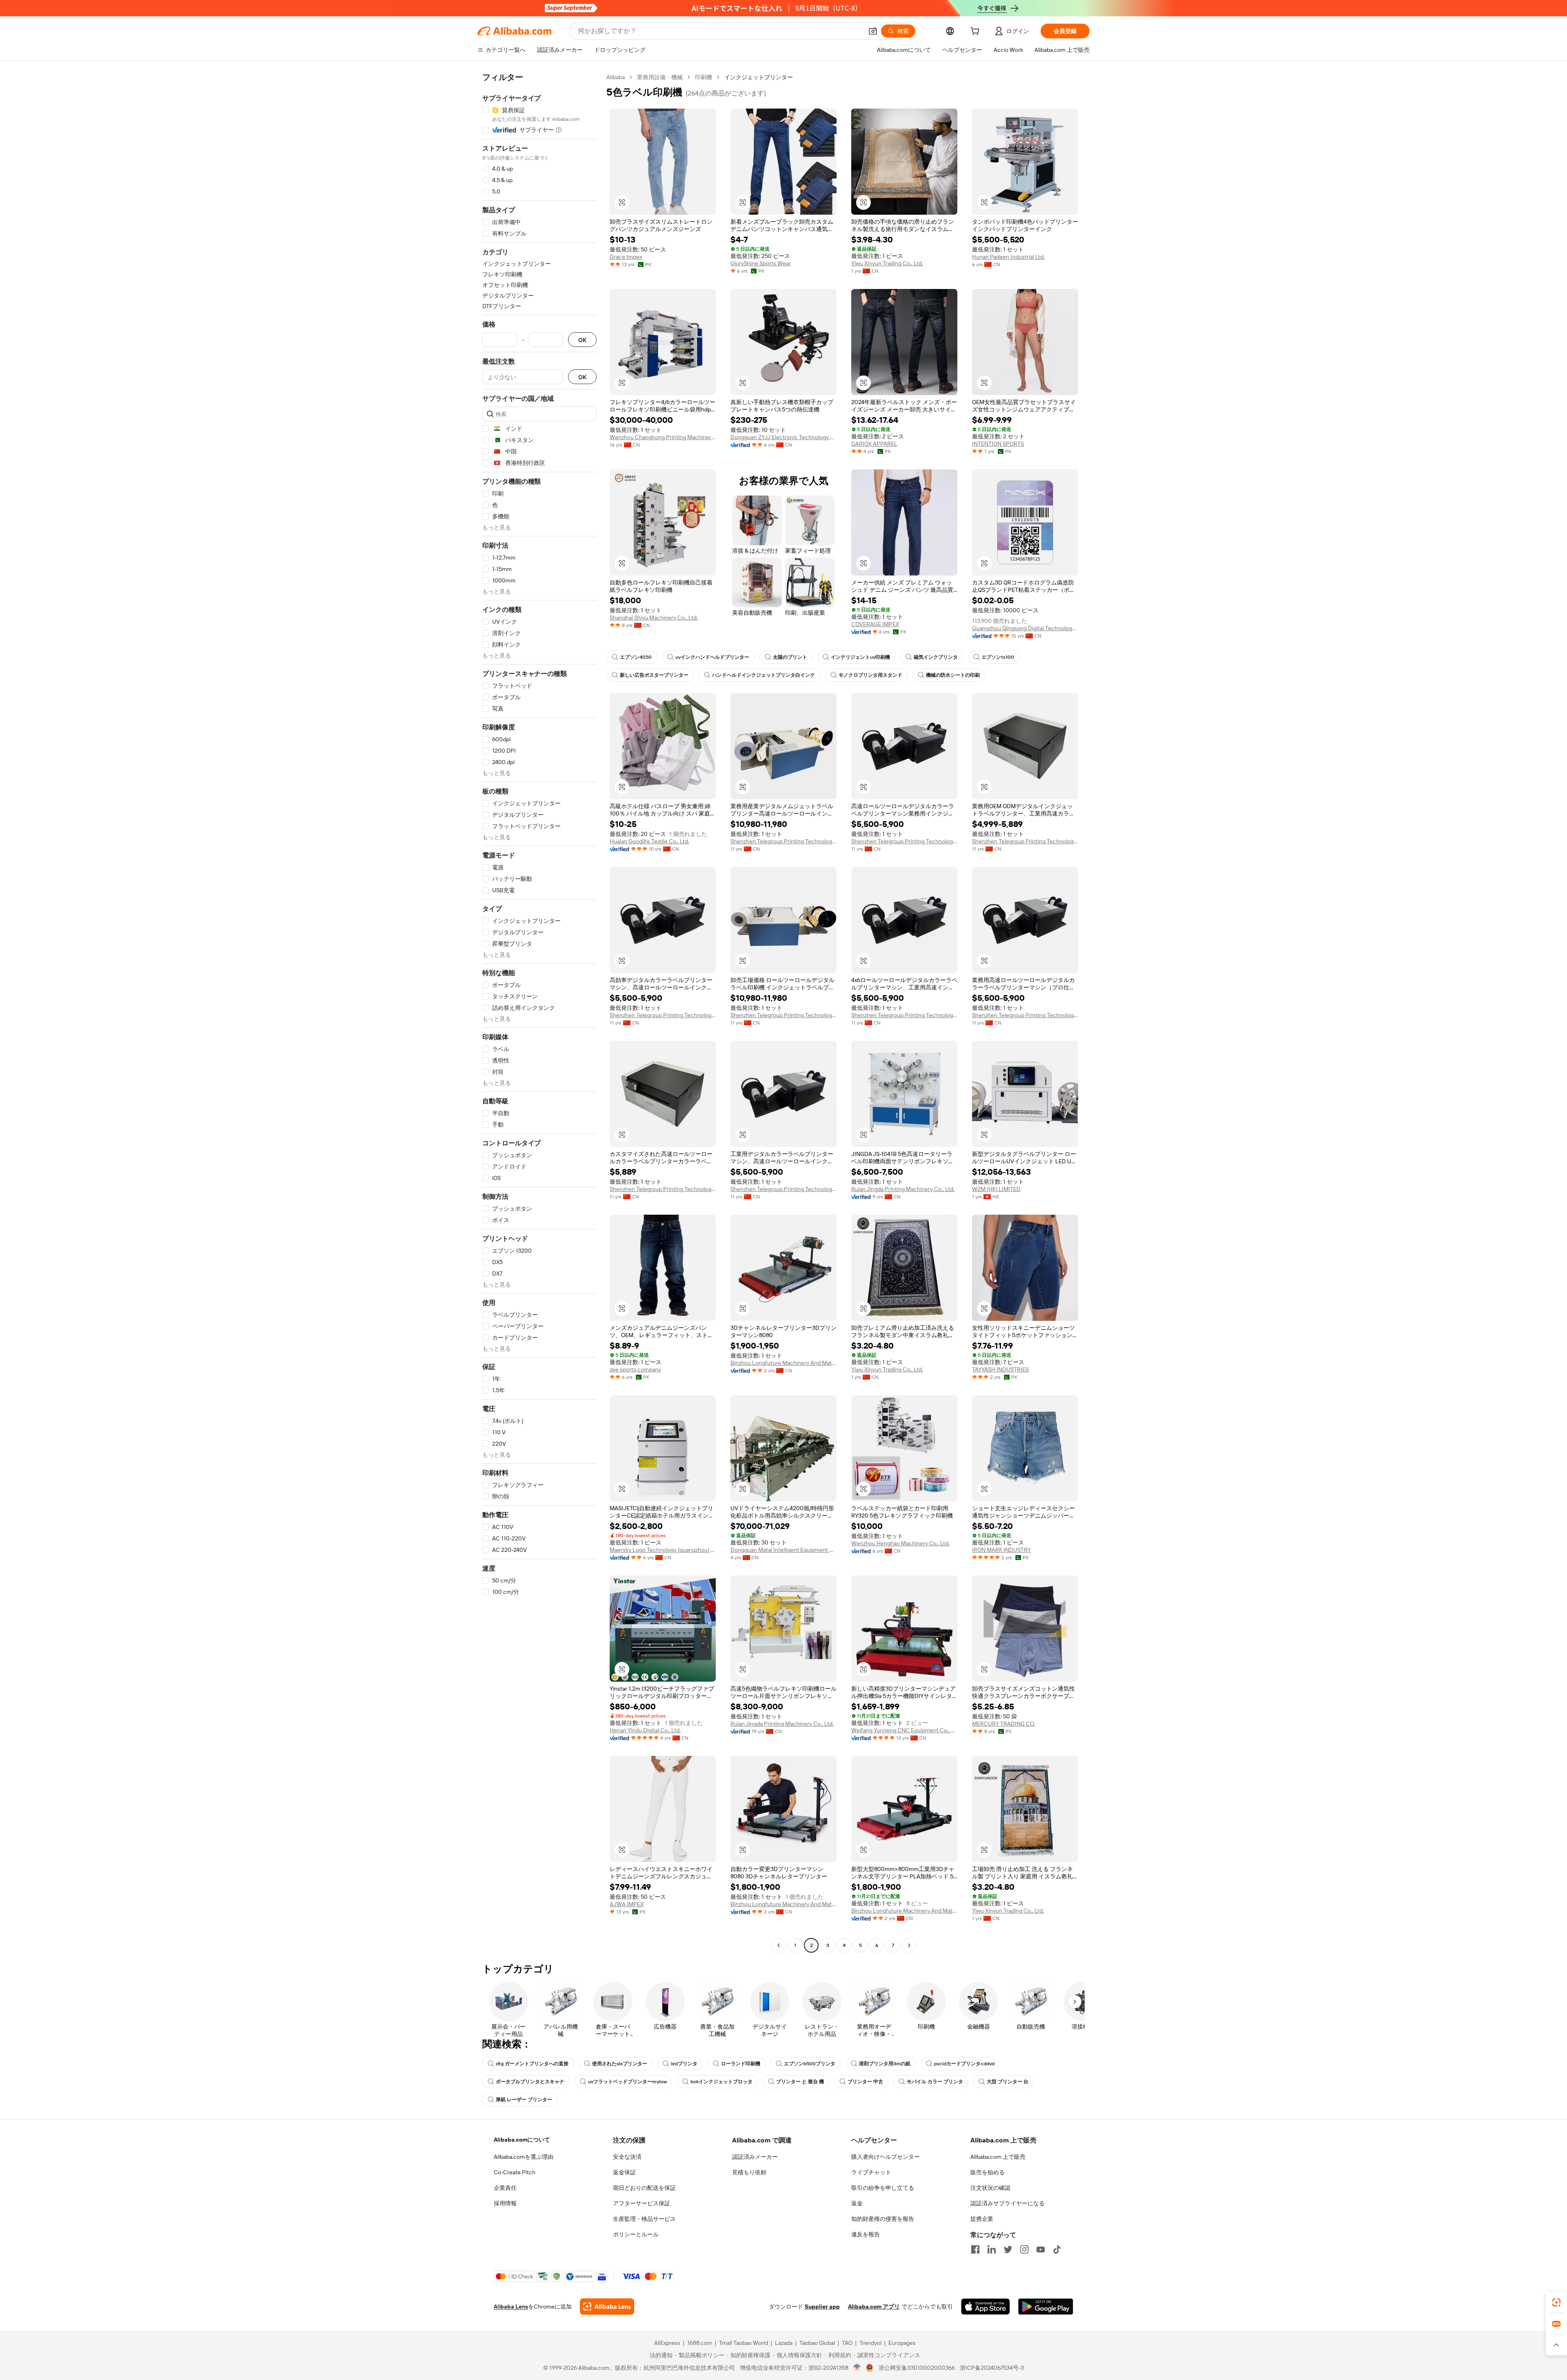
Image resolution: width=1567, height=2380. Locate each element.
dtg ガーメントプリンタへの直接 (532, 2064)
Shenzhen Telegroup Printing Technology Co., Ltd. (783, 841)
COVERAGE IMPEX (875, 624)
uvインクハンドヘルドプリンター (712, 657)
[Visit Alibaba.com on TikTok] (1057, 2249)
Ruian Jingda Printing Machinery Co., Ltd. (903, 1189)
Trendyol (870, 2343)
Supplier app (822, 2307)
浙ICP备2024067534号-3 (992, 2368)
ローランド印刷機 (741, 2064)
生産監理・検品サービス (644, 2219)
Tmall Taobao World (744, 2343)
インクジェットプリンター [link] (759, 77)
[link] (1556, 2302)
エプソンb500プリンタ (810, 2064)
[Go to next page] (909, 1945)
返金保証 (624, 2172)
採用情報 (505, 2203)
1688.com (700, 2343)
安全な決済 (627, 2157)
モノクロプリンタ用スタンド (870, 675)
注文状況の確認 (990, 2188)
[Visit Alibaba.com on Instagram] (1024, 2249)
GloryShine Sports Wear (761, 263)
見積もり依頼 (749, 2172)
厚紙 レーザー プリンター (524, 2100)
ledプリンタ (684, 2064)
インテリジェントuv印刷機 (860, 657)
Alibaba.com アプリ (874, 2307)
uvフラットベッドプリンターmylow (627, 2082)
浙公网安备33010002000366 (917, 2368)
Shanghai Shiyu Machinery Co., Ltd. (654, 618)
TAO (847, 2343)
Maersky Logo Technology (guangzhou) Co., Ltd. (663, 1550)
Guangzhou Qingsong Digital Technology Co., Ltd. (1025, 628)
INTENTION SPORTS (998, 444)
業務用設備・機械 (660, 77)
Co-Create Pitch (515, 2172)
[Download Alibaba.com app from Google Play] (1046, 2307)
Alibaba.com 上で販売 (998, 2157)
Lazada (784, 2343)
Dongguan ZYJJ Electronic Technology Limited (783, 437)
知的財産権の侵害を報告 (883, 2219)
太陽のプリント (790, 657)
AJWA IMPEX (627, 1904)
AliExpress (667, 2343)
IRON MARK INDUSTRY (1001, 1550)
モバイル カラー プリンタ (935, 2082)
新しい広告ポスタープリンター (654, 675)
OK (582, 340)
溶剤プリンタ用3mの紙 (885, 2064)
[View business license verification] (857, 2368)
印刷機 (704, 77)
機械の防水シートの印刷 (953, 675)
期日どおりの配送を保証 (644, 2188)
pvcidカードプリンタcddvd (964, 2064)
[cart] (977, 32)
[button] (873, 31)
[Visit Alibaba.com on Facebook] (975, 2249)
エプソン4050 (636, 657)
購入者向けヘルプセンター (886, 2157)
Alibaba (616, 77)
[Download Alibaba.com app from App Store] (985, 2307)
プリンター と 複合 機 (800, 2082)
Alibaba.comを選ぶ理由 (524, 2157)
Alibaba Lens (511, 2307)
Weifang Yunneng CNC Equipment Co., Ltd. (904, 1730)
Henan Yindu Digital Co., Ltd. (645, 1730)
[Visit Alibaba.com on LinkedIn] (992, 2249)
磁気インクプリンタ (936, 657)
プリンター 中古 (865, 2082)
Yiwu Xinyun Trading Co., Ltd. (887, 263)
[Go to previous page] (779, 1945)
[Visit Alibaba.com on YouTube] (1041, 2249)
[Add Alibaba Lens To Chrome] (607, 2307)
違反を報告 (866, 2234)
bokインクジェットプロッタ (721, 2082)
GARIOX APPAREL (874, 444)
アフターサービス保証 (641, 2203)
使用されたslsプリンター (620, 2064)
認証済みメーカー (755, 2157)
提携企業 (982, 2219)
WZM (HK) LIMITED (996, 1189)
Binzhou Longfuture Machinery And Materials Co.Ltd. (783, 1363)
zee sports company (635, 1369)
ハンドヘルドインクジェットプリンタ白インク (764, 675)
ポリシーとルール (636, 2234)
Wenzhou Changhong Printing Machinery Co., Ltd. (663, 437)
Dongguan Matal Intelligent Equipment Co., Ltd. (783, 1550)
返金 (857, 2203)
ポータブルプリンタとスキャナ (530, 2082)
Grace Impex (626, 257)
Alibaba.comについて (522, 2140)
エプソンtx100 (998, 657)
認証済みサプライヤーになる (1008, 2203)
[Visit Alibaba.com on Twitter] (1008, 2249)
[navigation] (539, 1012)
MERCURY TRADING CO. (1003, 1724)
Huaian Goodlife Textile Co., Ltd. (649, 841)
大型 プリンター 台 (1008, 2082)
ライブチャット (871, 2172)
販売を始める (988, 2172)
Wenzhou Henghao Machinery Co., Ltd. (900, 1543)
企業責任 (505, 2188)
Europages (902, 2343)
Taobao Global (817, 2343)
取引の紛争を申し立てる (883, 2188)
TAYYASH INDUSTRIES (1000, 1369)
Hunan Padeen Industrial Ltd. (1008, 257)
